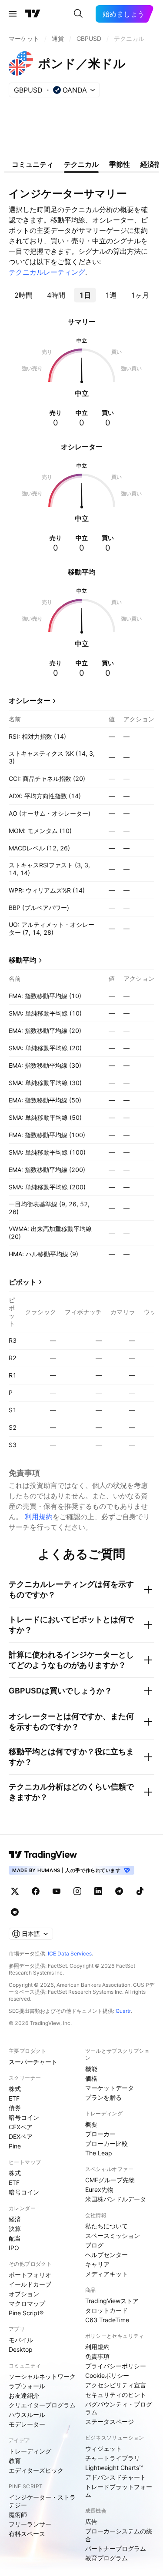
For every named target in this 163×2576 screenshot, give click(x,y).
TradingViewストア (112, 2301)
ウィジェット (103, 2448)
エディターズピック (36, 2470)
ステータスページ (110, 2422)
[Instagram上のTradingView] (77, 1891)
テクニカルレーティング (47, 272)
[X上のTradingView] (15, 1891)
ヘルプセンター (106, 2255)
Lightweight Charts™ (114, 2468)
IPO (14, 2248)
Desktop (21, 2349)
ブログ (94, 2245)
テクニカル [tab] (81, 164)
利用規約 (39, 1517)
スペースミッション (113, 2236)
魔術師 (18, 2515)
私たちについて (106, 2226)
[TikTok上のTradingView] (140, 1891)
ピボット (23, 1282)
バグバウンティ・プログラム (119, 2408)
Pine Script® (26, 2313)
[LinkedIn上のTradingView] (98, 1891)
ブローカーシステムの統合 (119, 2535)
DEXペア (21, 2136)
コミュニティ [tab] (33, 164)
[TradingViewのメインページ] (33, 14)
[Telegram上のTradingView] (119, 1891)
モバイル (21, 2340)
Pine (15, 2146)
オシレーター (30, 700)
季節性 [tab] (120, 164)
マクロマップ (27, 2303)
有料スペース (27, 2534)
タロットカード (106, 2310)
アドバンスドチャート (116, 2477)
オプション (24, 2294)
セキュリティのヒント (116, 2395)
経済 (15, 2219)
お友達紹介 (24, 2395)
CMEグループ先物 (110, 2180)
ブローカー (100, 2134)
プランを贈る (103, 2097)
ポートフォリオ (30, 2275)
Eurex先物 (99, 2189)
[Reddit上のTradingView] (15, 1912)
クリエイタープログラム (42, 2405)
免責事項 (97, 2356)
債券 (15, 2108)
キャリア (97, 2264)
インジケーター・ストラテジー (42, 2501)
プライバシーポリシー (116, 2366)
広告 (91, 2521)
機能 (91, 2069)
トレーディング (30, 2451)
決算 (15, 2229)
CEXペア (21, 2127)
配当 (15, 2238)
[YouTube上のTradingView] (57, 1891)
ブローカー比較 (106, 2143)
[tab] (23, 295)
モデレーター (27, 2424)
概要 (91, 2124)
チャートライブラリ (113, 2458)
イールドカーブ (30, 2284)
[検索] (78, 14)
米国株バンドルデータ (116, 2199)
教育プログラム (106, 2558)
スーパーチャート (33, 2062)
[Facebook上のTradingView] (36, 1891)
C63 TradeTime (107, 2320)
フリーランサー (30, 2524)
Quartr (123, 2011)
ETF (14, 2098)
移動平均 (23, 960)
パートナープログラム (116, 2548)
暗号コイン (24, 2117)
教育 (15, 2461)
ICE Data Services (70, 1954)
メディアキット (106, 2274)
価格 (91, 2078)
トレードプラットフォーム (119, 2491)
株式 (15, 2089)
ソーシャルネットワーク (42, 2376)
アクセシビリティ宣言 (116, 2385)
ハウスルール (27, 2415)
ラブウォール (27, 2386)
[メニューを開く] (13, 14)
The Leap (99, 2153)
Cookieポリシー (107, 2375)
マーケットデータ (110, 2088)
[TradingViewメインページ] (43, 1855)
